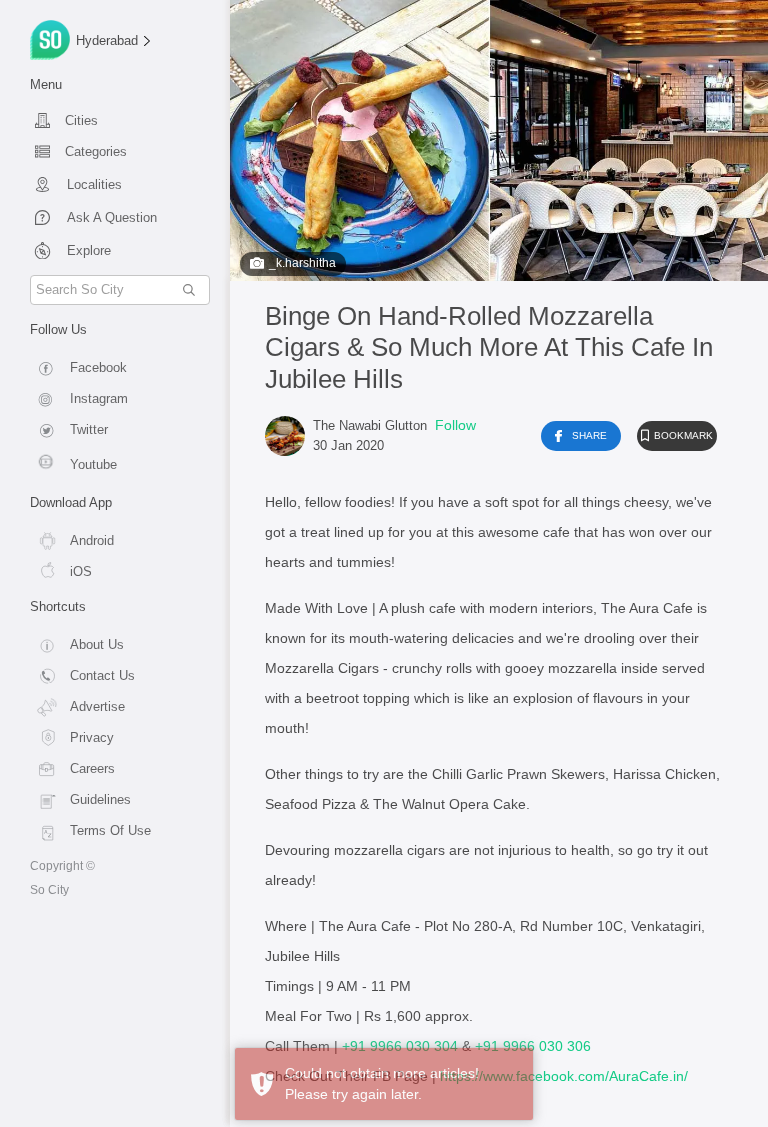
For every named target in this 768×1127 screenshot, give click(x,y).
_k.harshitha (302, 263)
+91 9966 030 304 (400, 1046)
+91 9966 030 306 (533, 1046)
